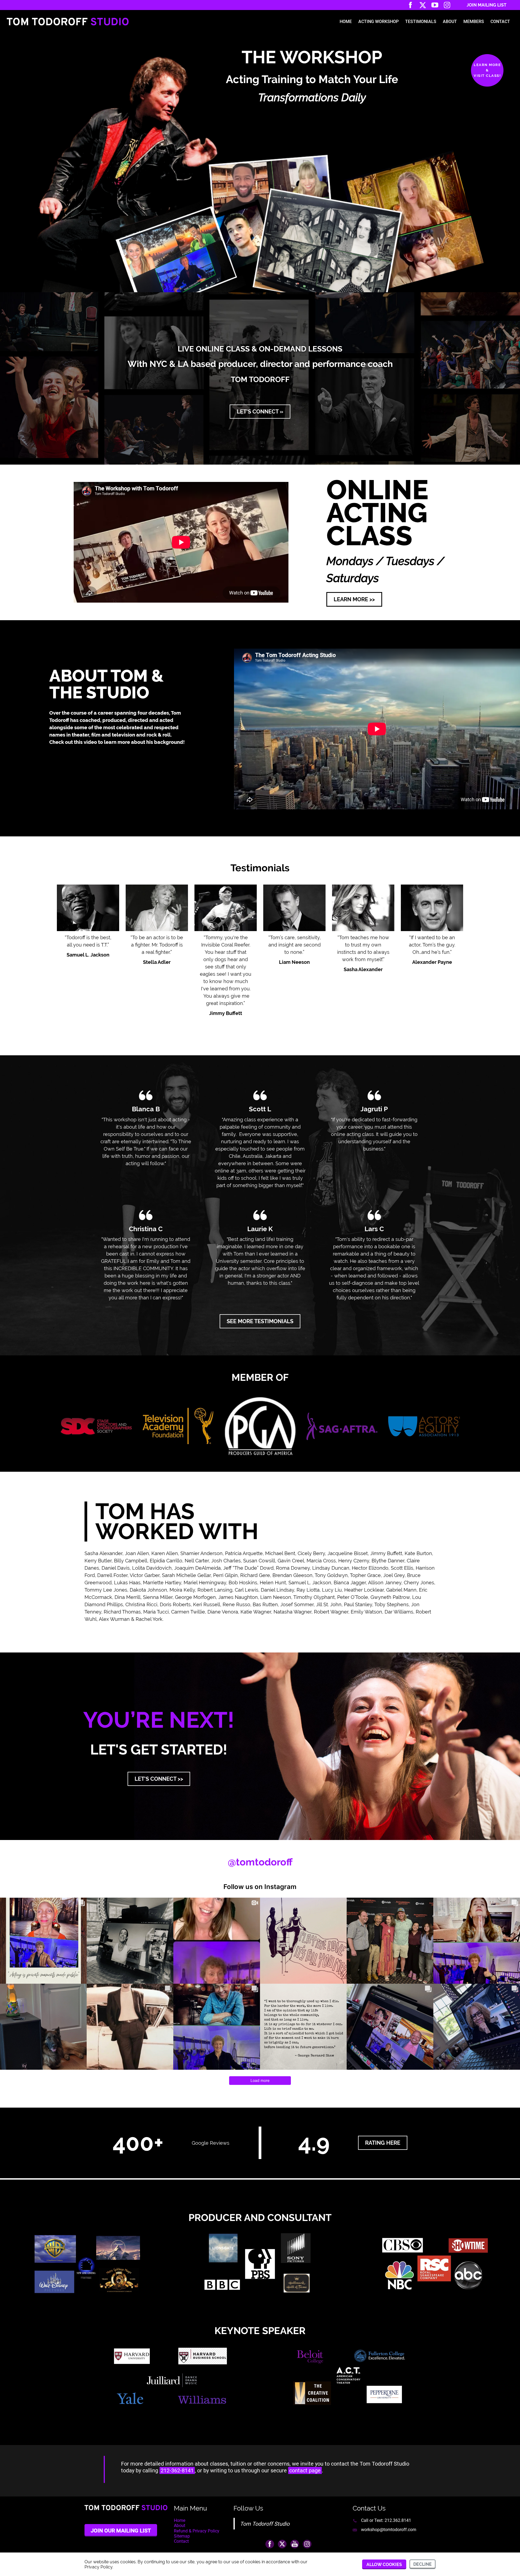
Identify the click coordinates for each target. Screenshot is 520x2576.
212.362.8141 (398, 2520)
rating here (383, 2143)
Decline (422, 2564)
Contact (500, 22)
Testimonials (421, 22)
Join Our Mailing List (121, 2531)
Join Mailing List (487, 5)
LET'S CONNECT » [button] (260, 412)
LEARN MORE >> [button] (354, 599)
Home (346, 22)
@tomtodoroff (260, 1862)
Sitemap (182, 2536)
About (450, 22)
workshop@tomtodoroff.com (389, 2530)
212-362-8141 (177, 2470)
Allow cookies (384, 2564)
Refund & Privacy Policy (197, 2531)
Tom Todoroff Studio (265, 2524)
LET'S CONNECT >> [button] (159, 1779)
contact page (305, 2470)
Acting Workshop (378, 22)
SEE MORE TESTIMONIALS (260, 1321)
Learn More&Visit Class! (487, 70)
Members (474, 22)
